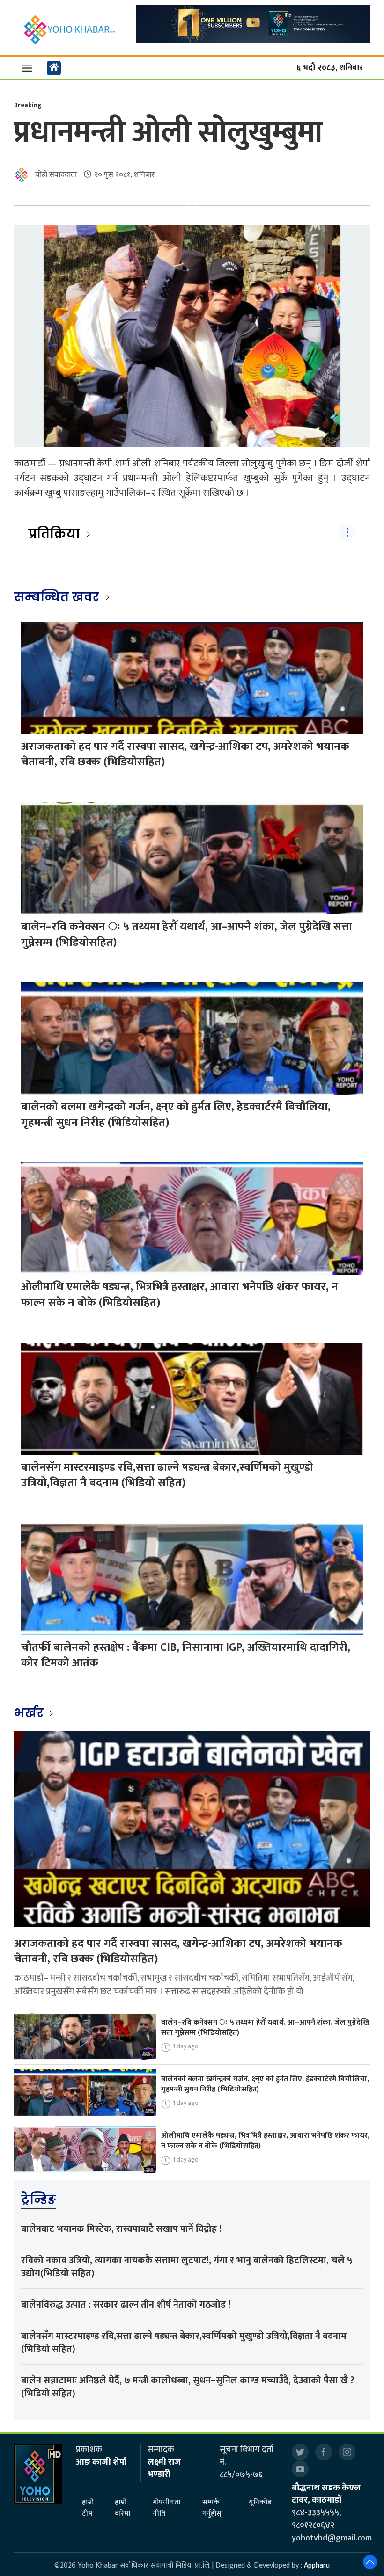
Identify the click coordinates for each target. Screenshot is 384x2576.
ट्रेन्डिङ (39, 2199)
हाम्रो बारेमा (122, 2508)
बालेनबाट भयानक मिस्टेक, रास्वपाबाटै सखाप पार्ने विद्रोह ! (121, 2229)
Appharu (317, 2565)
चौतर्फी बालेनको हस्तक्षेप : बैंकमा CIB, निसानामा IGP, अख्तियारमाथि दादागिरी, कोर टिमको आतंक (186, 1655)
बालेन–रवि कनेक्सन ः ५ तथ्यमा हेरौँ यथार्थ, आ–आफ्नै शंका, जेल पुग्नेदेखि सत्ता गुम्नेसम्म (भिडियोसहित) (187, 935)
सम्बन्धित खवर (57, 597)
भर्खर (30, 1713)
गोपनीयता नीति (166, 2508)
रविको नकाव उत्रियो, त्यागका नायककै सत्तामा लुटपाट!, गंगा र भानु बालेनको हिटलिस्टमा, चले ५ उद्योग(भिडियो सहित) (187, 2267)
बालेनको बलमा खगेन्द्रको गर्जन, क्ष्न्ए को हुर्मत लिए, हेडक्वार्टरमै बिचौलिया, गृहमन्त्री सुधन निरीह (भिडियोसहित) (176, 1115)
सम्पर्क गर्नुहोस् (212, 2508)
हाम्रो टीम (88, 2508)
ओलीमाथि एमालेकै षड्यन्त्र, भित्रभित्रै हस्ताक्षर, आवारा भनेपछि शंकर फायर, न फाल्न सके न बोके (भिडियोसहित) (180, 1295)
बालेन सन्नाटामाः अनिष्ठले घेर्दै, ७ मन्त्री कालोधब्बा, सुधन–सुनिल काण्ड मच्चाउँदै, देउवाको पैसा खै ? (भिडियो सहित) (188, 2387)
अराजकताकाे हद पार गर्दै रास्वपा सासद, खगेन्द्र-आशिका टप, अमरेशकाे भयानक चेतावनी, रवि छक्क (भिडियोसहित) (185, 755)
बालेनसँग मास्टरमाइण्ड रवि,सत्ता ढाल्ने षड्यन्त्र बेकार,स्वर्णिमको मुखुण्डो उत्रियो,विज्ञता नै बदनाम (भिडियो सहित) (167, 1475)
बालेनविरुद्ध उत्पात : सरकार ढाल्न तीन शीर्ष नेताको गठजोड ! (126, 2305)
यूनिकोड (260, 2503)
